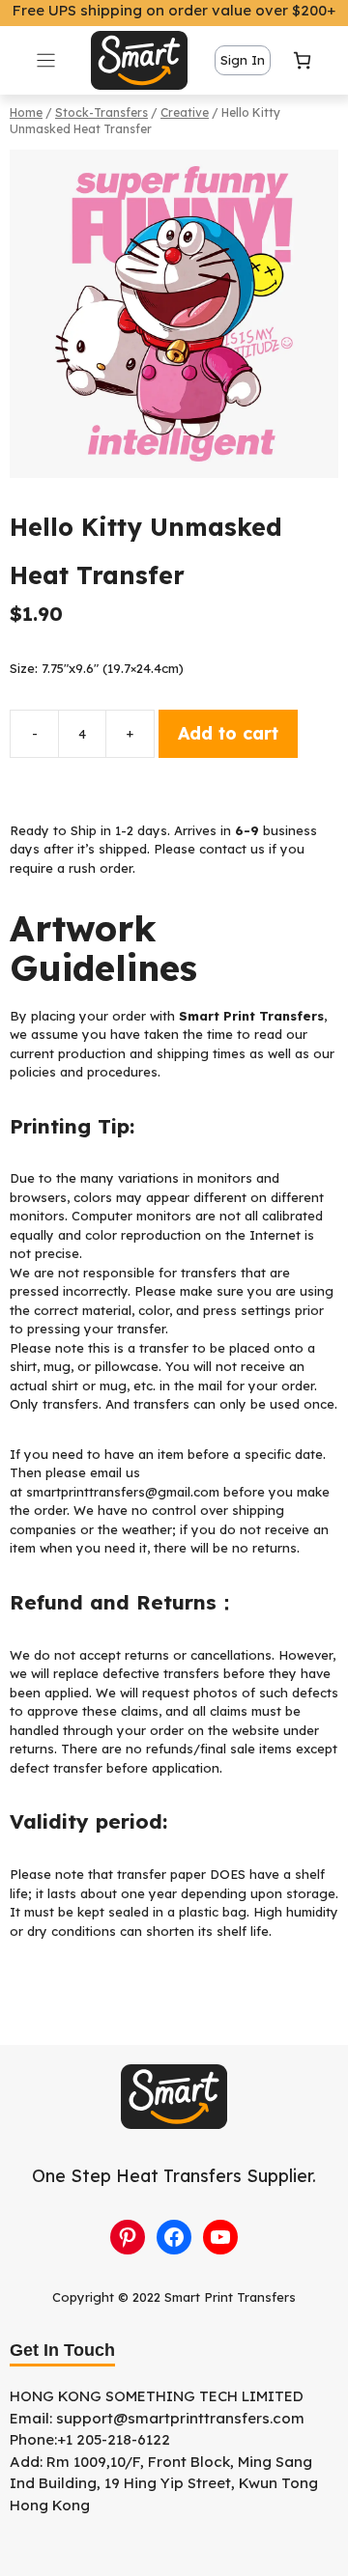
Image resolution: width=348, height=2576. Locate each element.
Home (26, 112)
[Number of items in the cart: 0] (302, 60)
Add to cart (228, 733)
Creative (185, 112)
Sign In (243, 60)
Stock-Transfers (101, 112)
